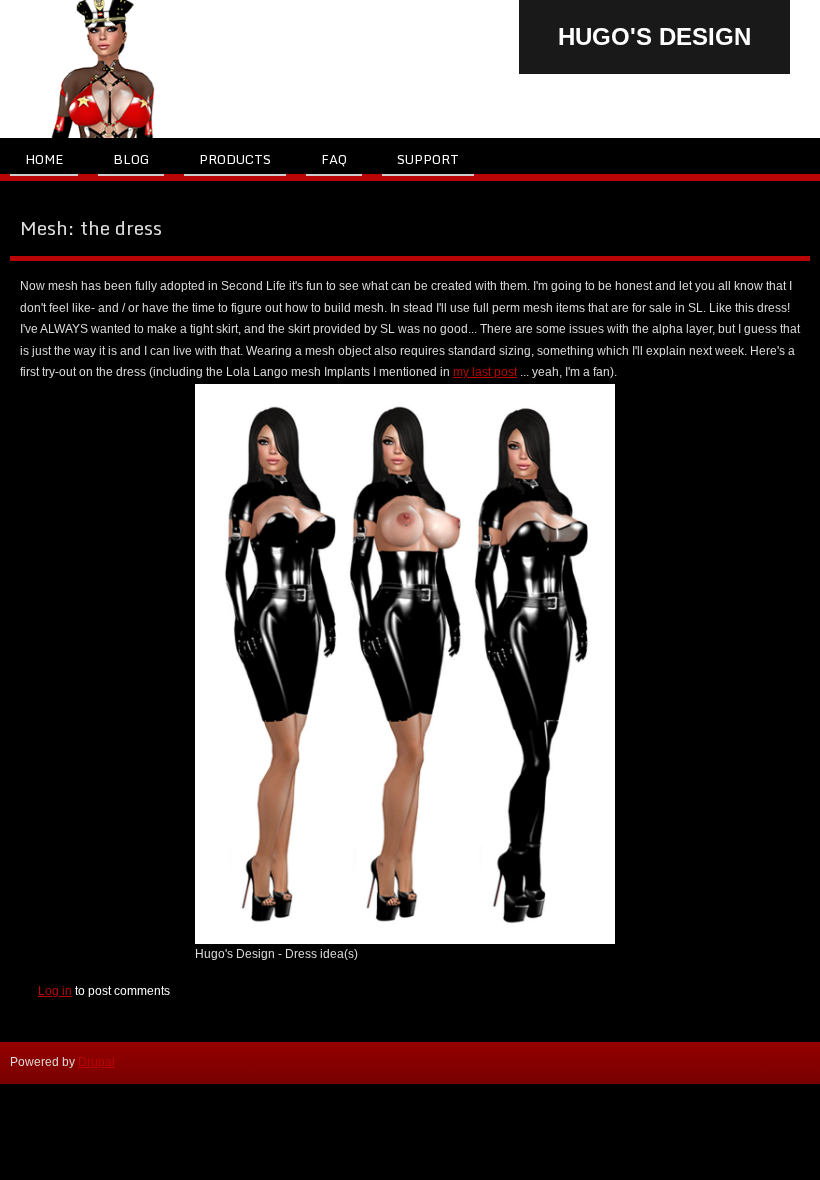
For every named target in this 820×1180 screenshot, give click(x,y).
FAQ (334, 159)
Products (235, 159)
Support (428, 159)
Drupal (96, 1062)
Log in (55, 991)
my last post (485, 372)
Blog (131, 159)
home (44, 159)
